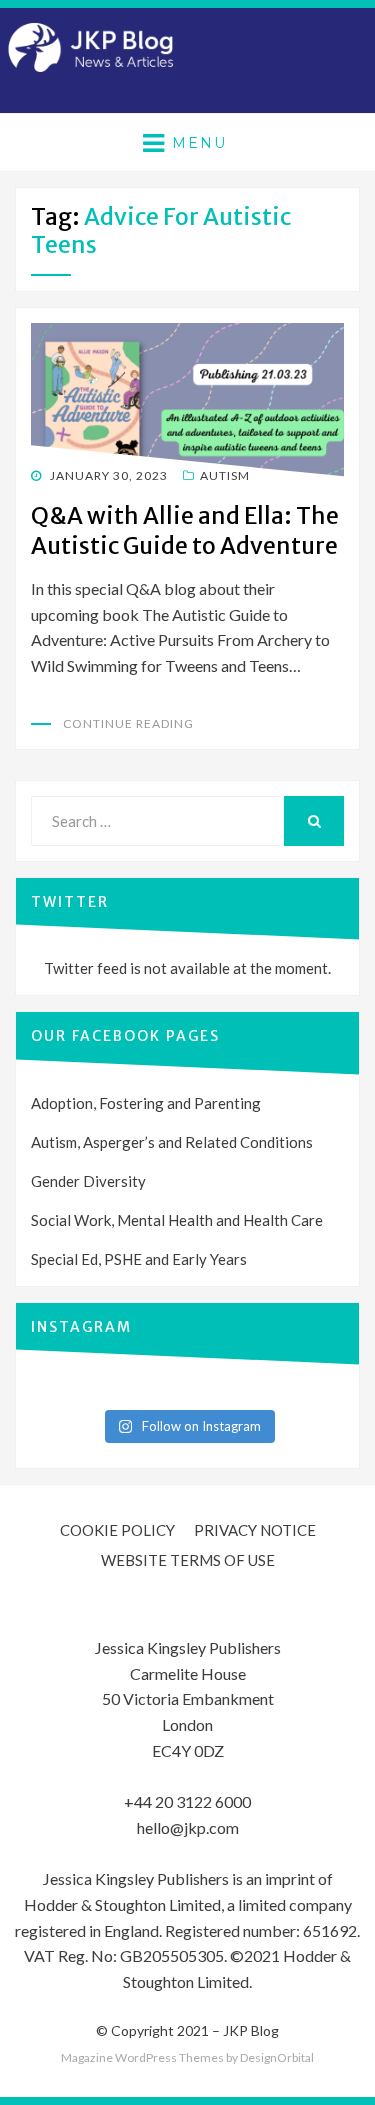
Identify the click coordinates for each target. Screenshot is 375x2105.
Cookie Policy (117, 1530)
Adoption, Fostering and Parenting (146, 1103)
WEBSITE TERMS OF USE (188, 1560)
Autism (225, 475)
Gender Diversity (88, 1181)
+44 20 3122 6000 (187, 1801)
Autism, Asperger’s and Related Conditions (172, 1142)
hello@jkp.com (188, 1827)
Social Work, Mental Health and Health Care (177, 1220)
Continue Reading (128, 723)
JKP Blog (251, 2030)
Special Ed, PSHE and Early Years (139, 1259)
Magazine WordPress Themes (142, 2057)
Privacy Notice (255, 1530)
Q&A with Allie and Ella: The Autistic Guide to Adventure (185, 530)
